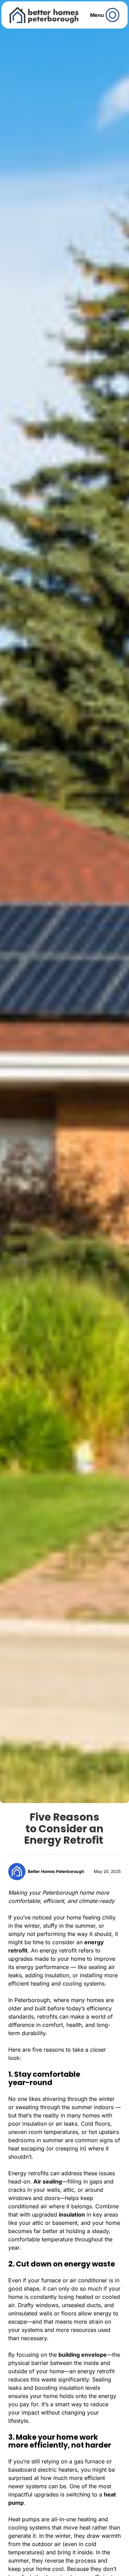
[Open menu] (113, 15)
